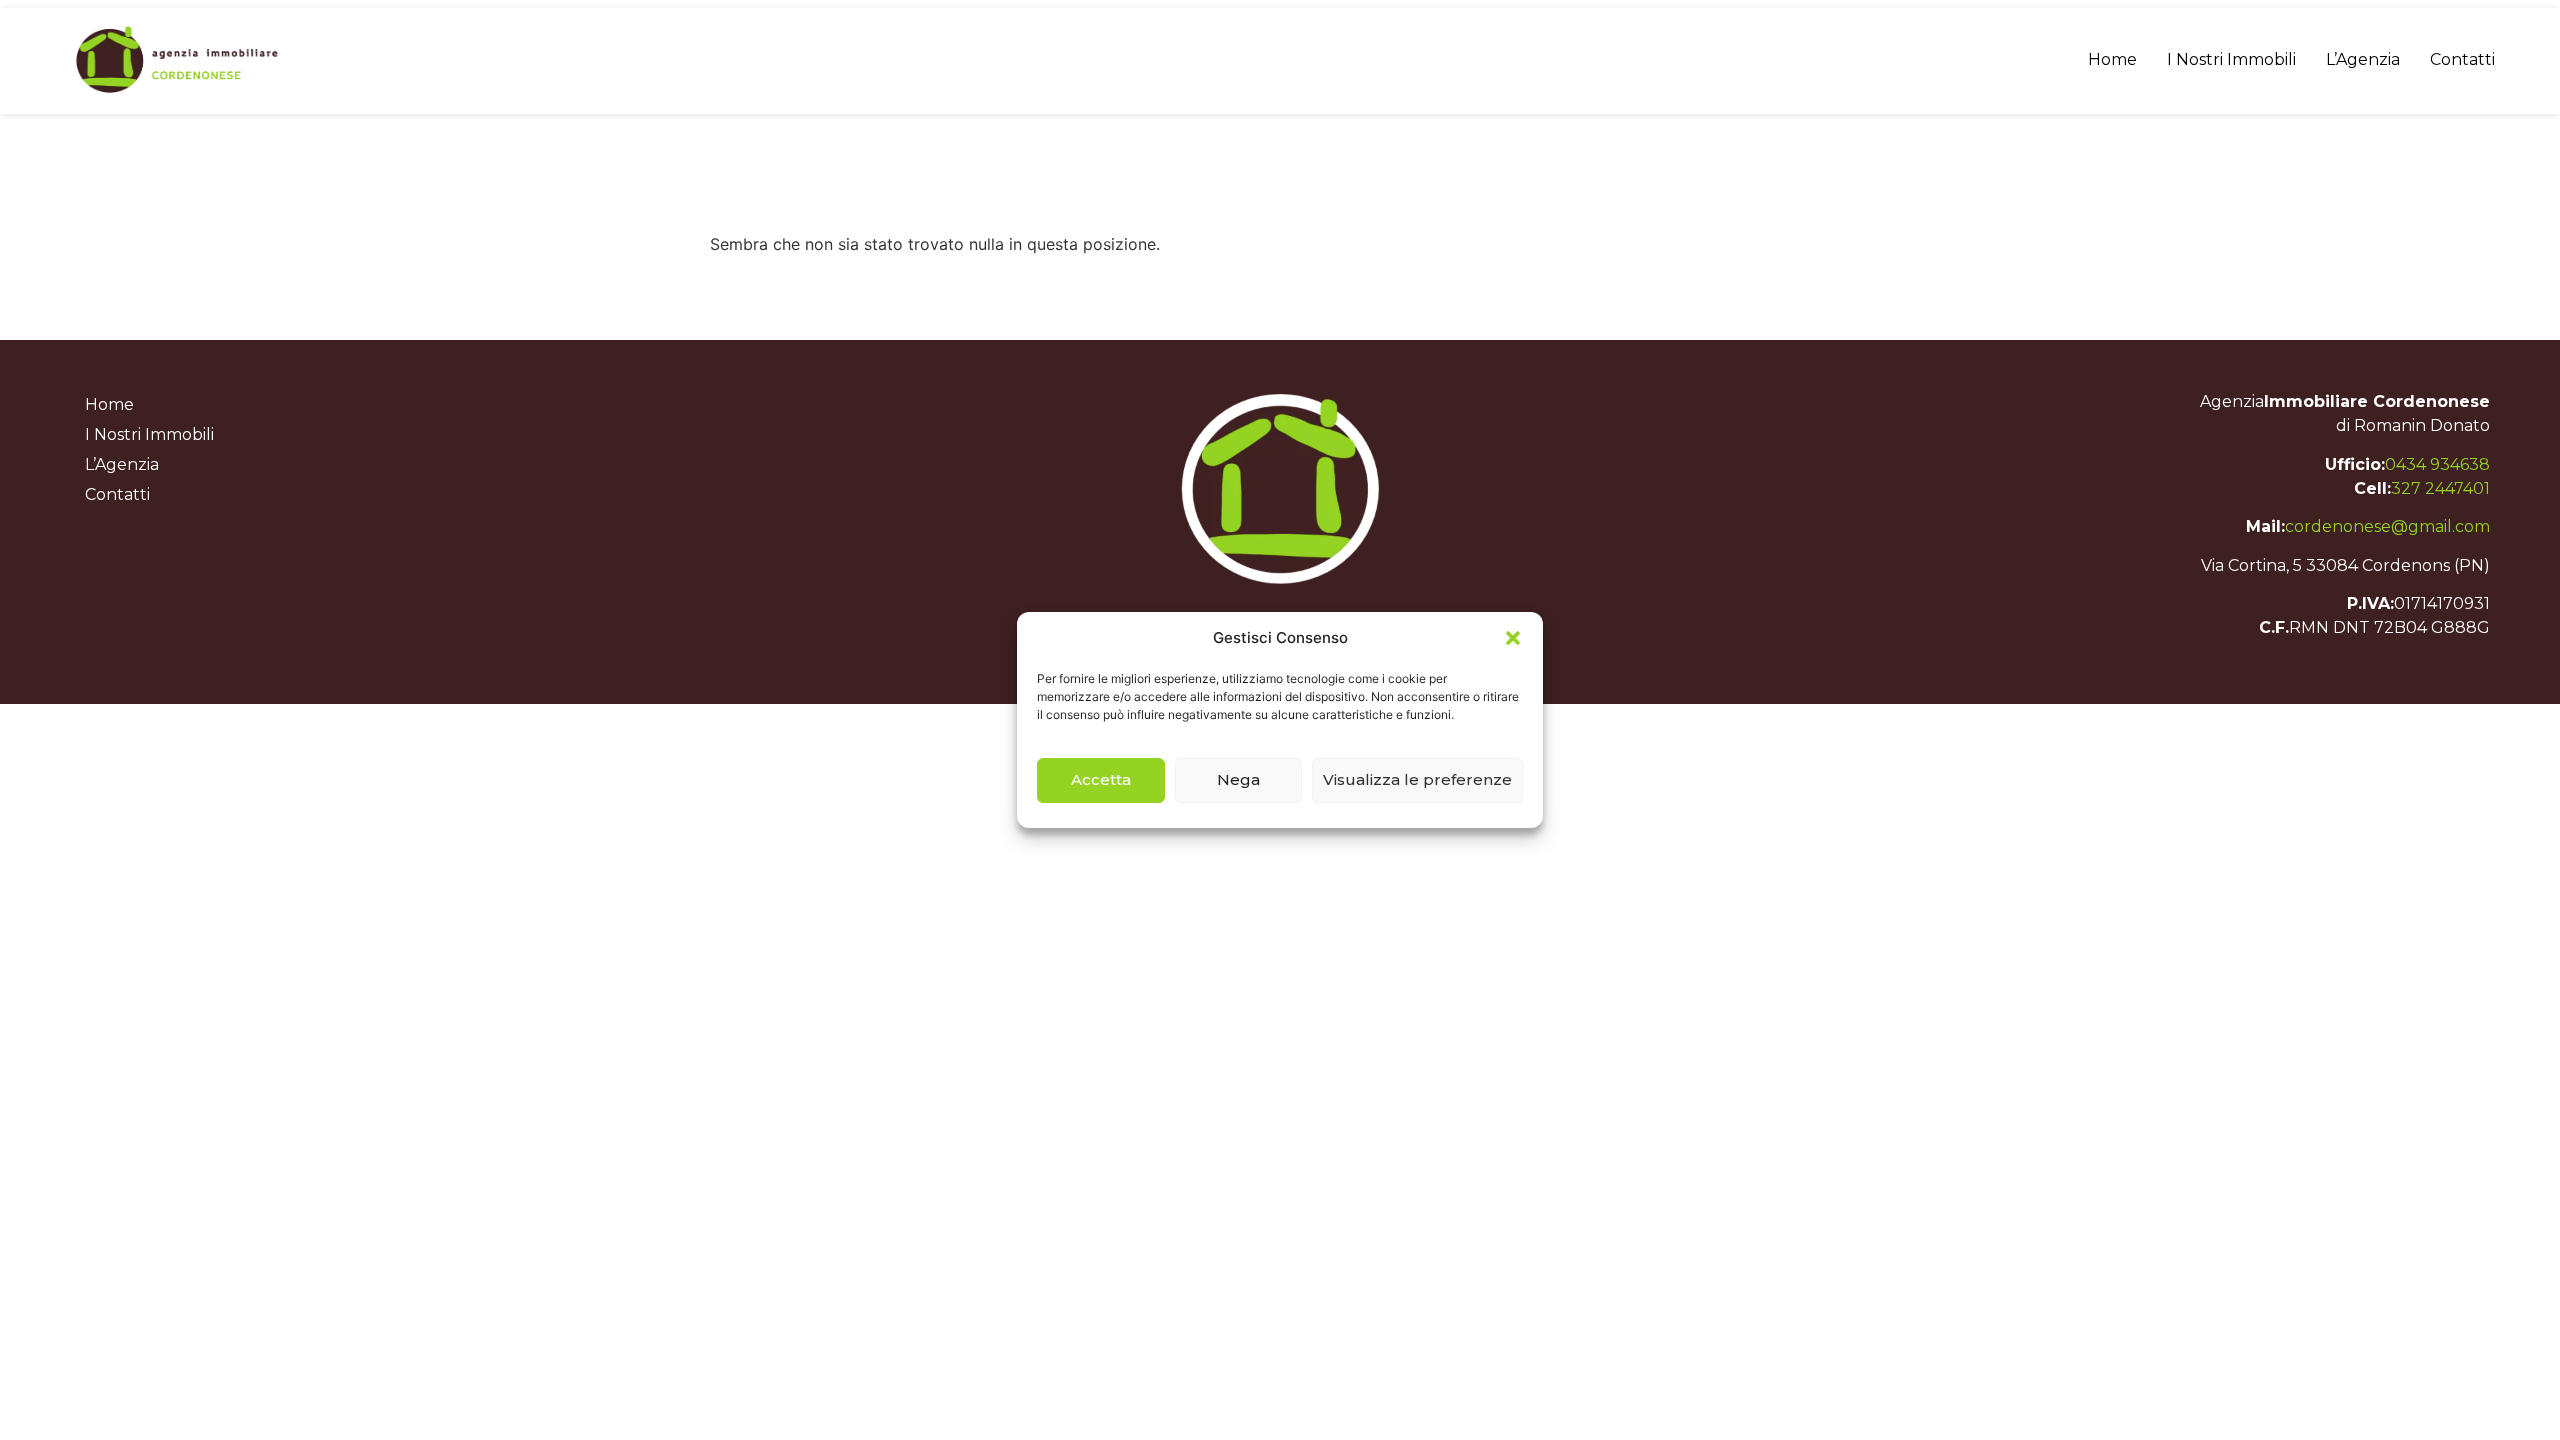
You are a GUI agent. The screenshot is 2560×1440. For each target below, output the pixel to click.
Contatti (2462, 59)
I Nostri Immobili (2231, 59)
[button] (1513, 638)
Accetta (1101, 779)
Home (2112, 59)
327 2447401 (2440, 488)
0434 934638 (2437, 464)
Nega (1238, 779)
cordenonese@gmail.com (2387, 526)
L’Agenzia (2363, 59)
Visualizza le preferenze (1417, 779)
